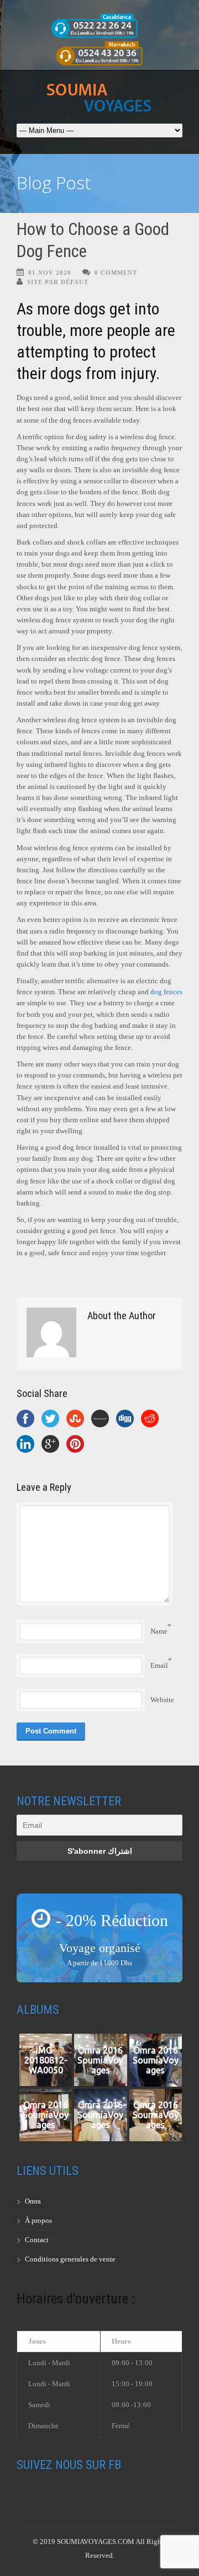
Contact (37, 2240)
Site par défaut (58, 282)
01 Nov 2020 (50, 273)
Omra (33, 2201)
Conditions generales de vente (70, 2259)
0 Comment (116, 273)
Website (162, 1700)
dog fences (166, 992)
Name (159, 1631)
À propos (38, 2220)
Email (159, 1665)
